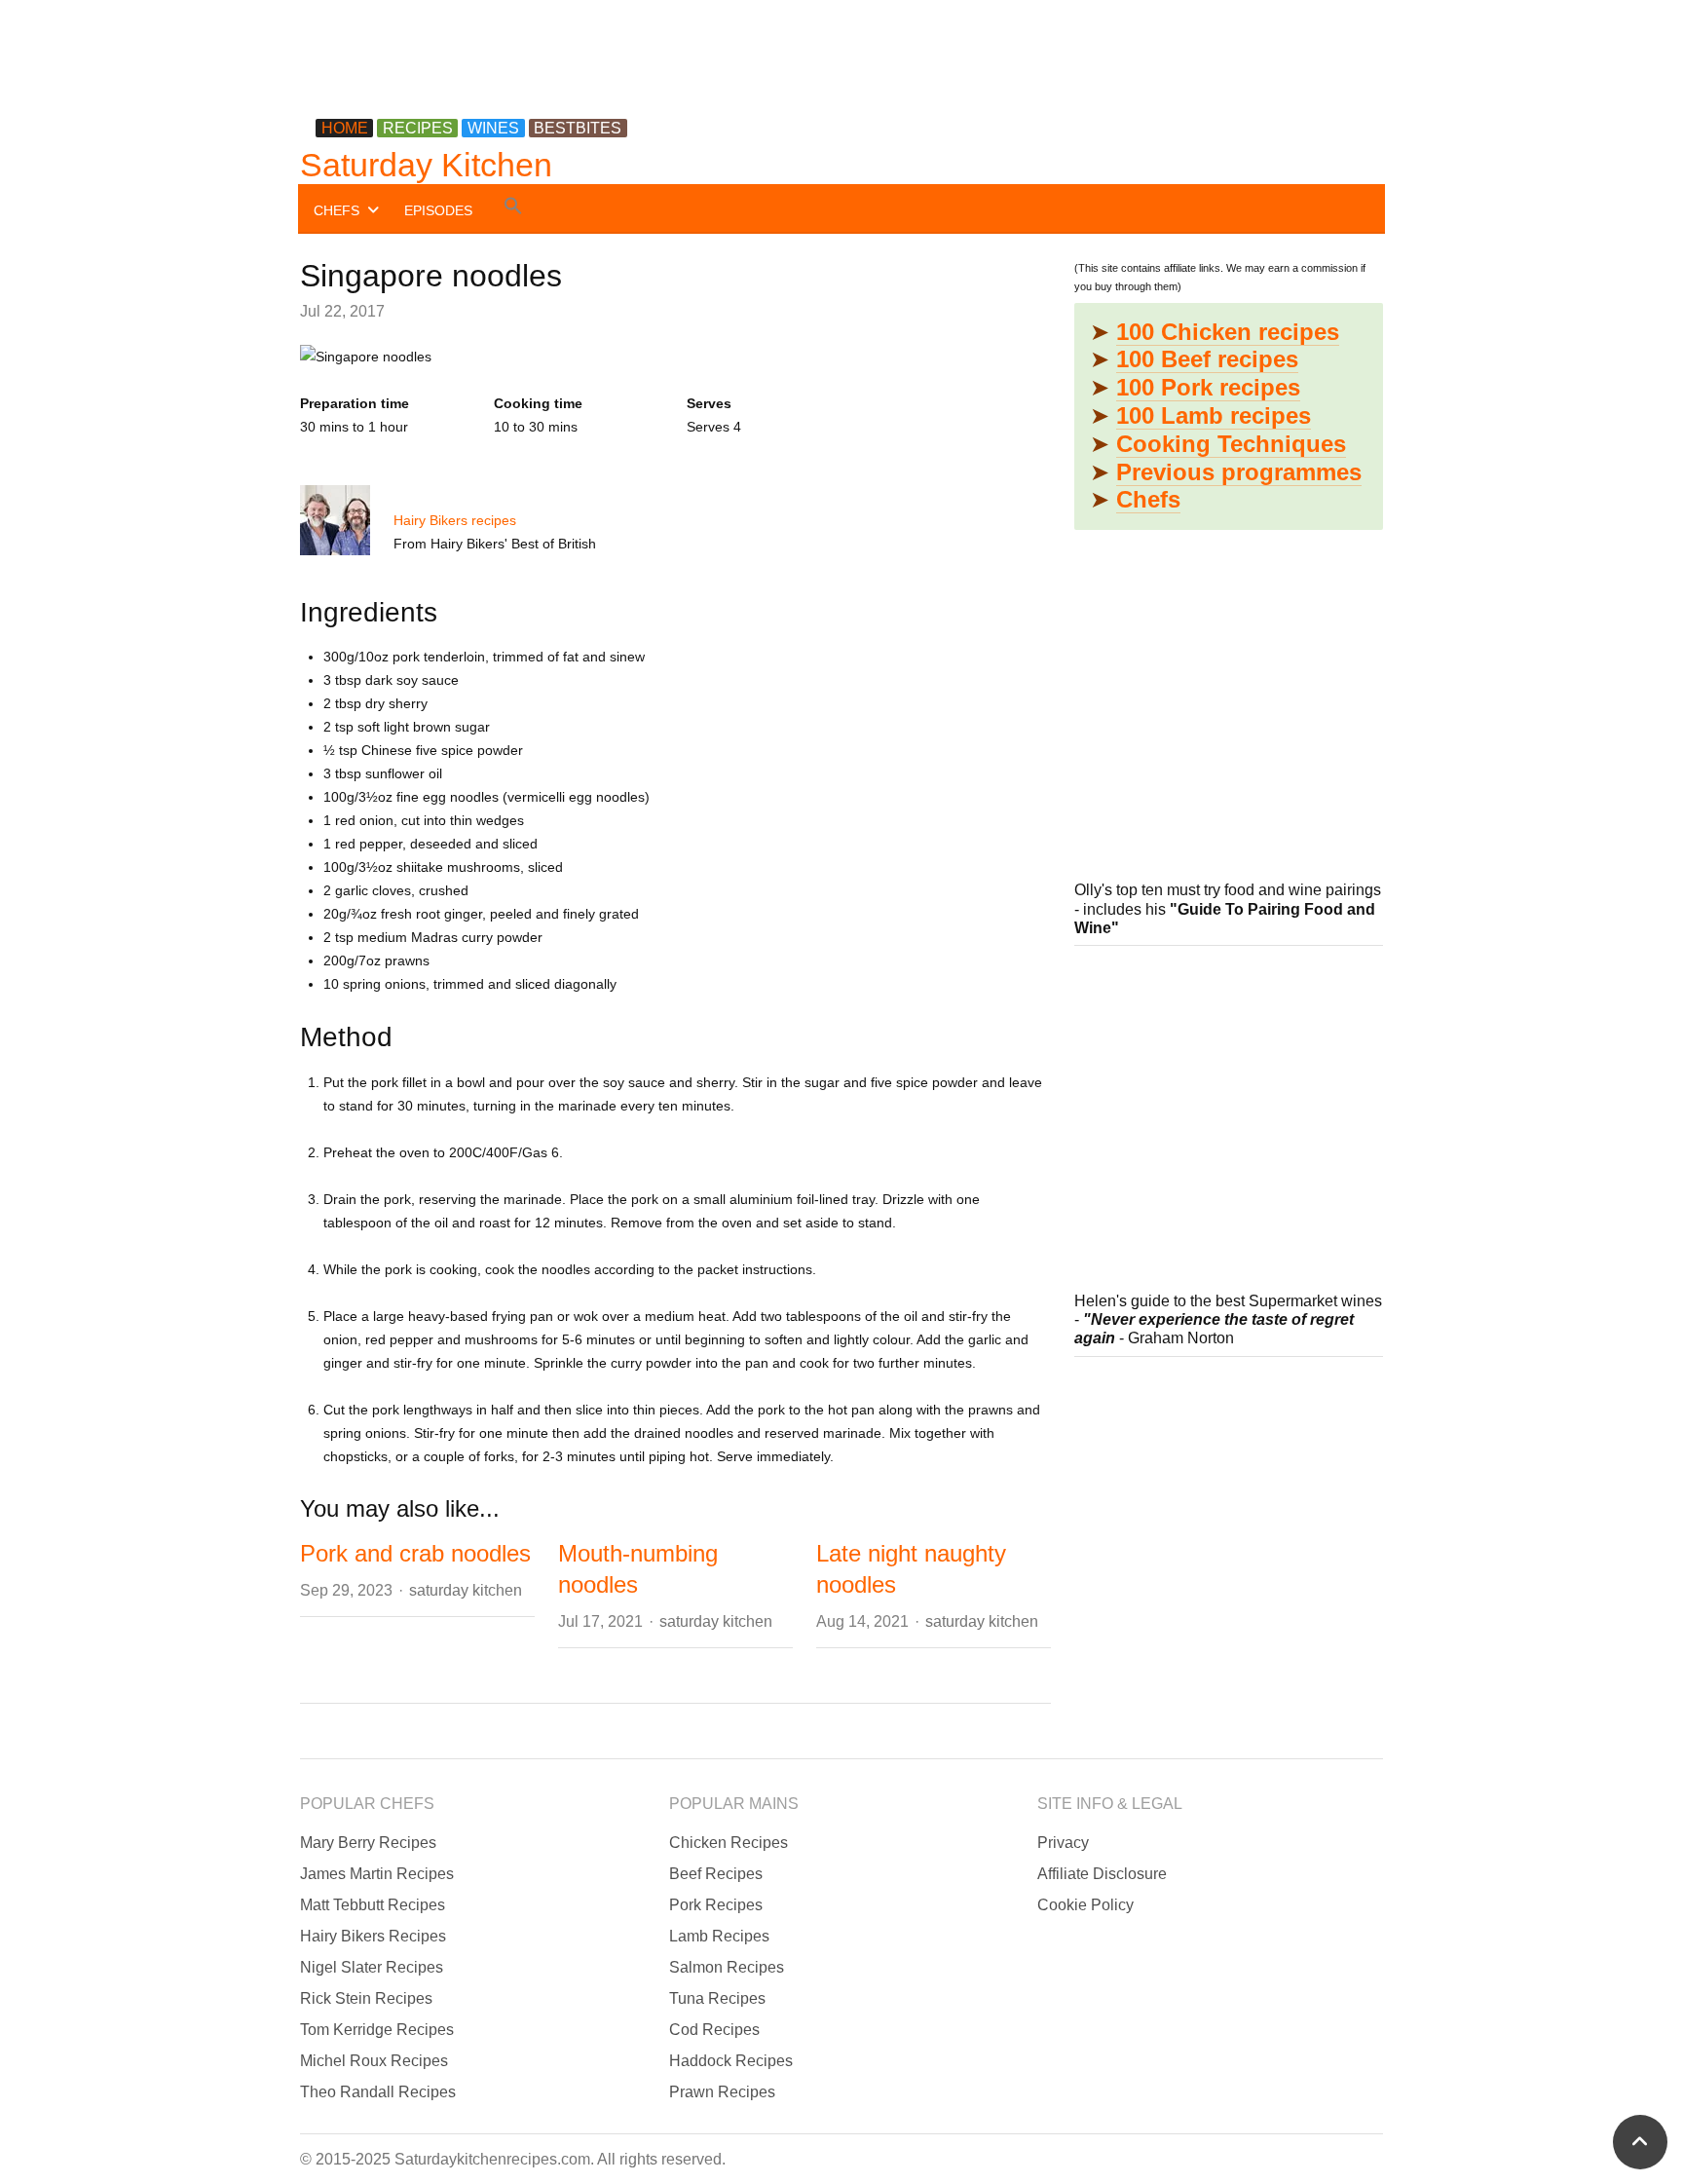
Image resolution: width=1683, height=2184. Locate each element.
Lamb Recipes (719, 1936)
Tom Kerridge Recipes (377, 2030)
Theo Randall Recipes (378, 2092)
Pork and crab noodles (415, 1553)
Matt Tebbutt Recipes (373, 1905)
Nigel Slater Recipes (372, 1967)
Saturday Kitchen (426, 165)
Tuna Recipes (717, 1998)
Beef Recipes (716, 1874)
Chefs (1148, 499)
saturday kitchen (466, 1590)
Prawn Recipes (722, 2092)
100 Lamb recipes (1214, 415)
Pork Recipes (716, 1905)
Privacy (1063, 1843)
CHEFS (337, 210)
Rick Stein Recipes (366, 1998)
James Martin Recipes (377, 1874)
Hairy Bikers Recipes (373, 1936)
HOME (345, 128)
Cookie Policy (1085, 1905)
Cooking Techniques (1231, 444)
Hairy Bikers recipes (455, 520)
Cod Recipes (714, 2030)
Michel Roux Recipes (374, 2061)
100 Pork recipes (1208, 387)
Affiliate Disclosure (1102, 1874)
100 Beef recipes (1207, 359)
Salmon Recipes (727, 1967)
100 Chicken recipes (1228, 332)
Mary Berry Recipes (368, 1843)
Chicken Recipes (729, 1843)
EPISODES (438, 210)
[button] (513, 209)
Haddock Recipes (731, 2061)
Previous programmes (1239, 472)
